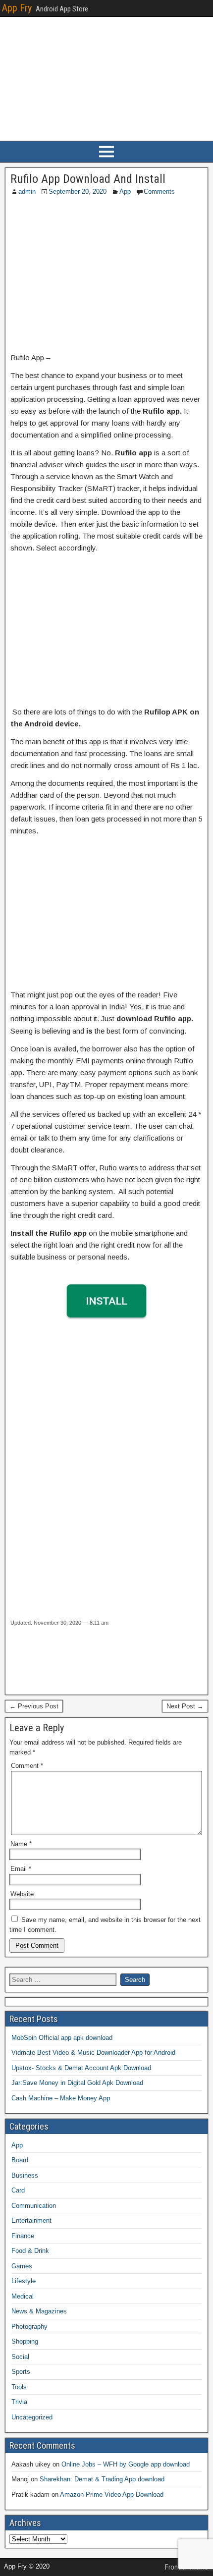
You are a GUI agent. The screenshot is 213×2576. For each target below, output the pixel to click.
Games (22, 2266)
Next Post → (185, 1706)
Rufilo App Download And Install (88, 179)
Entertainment (31, 2220)
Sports (21, 2372)
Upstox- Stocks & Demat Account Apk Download (81, 2068)
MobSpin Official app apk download (62, 2038)
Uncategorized (32, 2417)
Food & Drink (30, 2251)
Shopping (25, 2341)
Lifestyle (24, 2281)
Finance (23, 2236)
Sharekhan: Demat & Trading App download (102, 2479)
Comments (159, 192)
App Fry (17, 8)
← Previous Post (34, 1706)
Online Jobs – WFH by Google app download (126, 2464)
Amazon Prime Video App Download (112, 2494)
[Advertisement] (106, 275)
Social (20, 2357)
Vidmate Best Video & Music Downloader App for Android (93, 2053)
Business (25, 2175)
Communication (34, 2206)
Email (21, 1869)
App (125, 192)
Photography (29, 2327)
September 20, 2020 (78, 192)
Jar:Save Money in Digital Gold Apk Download (77, 2083)
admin (27, 192)
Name (21, 1844)
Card (18, 2190)
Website (22, 1894)
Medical (23, 2296)
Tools (19, 2387)
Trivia (19, 2402)
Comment (27, 1766)
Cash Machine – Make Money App (61, 2098)
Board (20, 2160)
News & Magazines (39, 2311)
